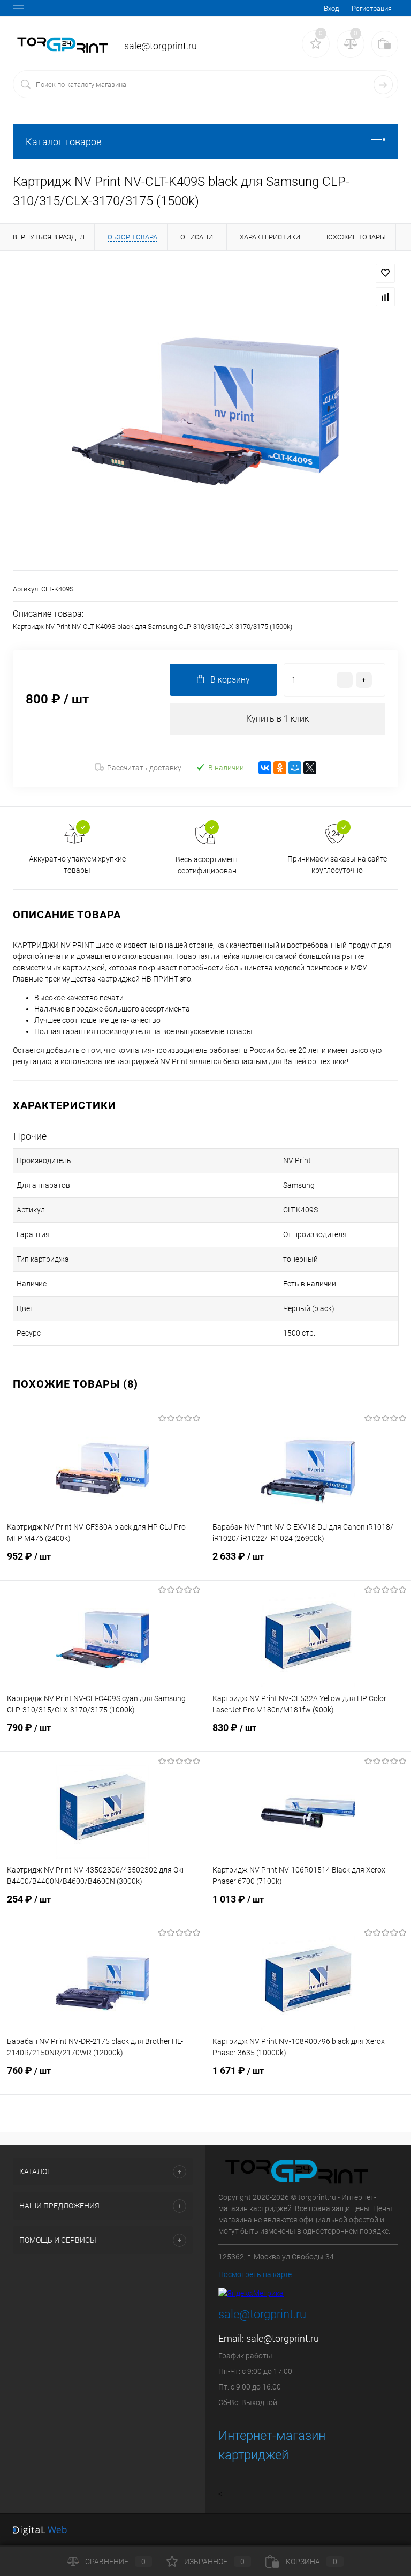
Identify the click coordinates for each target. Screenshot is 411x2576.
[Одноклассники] (280, 768)
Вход (331, 8)
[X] (310, 768)
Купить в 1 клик (277, 719)
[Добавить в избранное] (385, 273)
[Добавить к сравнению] (385, 297)
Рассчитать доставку (144, 768)
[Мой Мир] (295, 768)
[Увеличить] (205, 410)
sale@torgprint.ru (283, 2338)
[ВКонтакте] (265, 768)
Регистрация (372, 8)
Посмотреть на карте (255, 2274)
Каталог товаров (64, 142)
